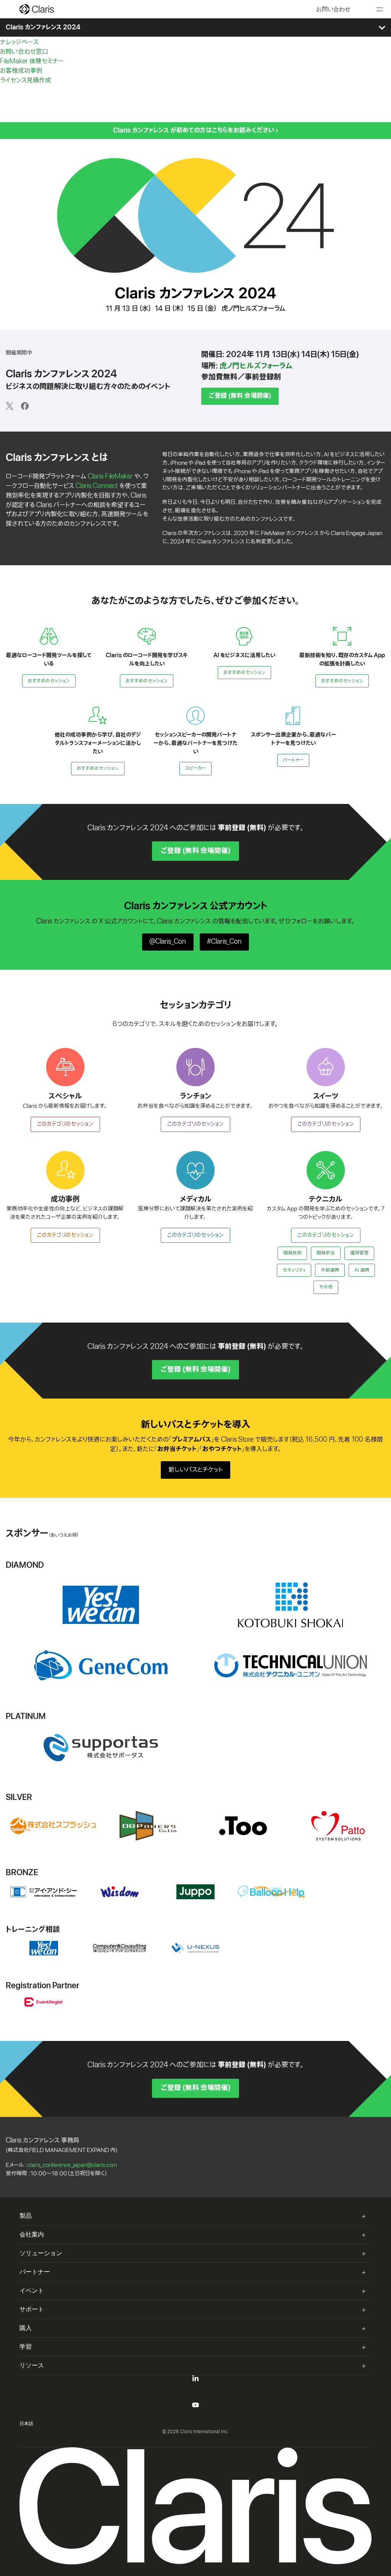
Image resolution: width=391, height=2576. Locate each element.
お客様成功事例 (21, 71)
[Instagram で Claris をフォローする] (195, 2416)
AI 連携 (362, 1270)
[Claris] (37, 9)
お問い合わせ (333, 9)
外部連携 (330, 1270)
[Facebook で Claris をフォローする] (195, 2398)
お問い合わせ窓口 (24, 52)
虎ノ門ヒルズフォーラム (256, 366)
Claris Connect (97, 486)
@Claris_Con (168, 942)
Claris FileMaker (110, 476)
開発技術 (292, 1253)
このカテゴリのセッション (65, 1124)
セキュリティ (294, 1270)
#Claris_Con (224, 942)
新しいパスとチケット (196, 1470)
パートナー (293, 760)
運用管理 (359, 1253)
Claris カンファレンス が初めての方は (194, 130)
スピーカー (195, 768)
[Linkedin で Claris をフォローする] (195, 2380)
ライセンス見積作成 (26, 80)
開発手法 (326, 1253)
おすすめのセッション (49, 681)
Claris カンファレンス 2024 (43, 27)
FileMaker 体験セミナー (32, 61)
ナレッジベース (19, 42)
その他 (326, 1287)
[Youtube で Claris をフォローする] (195, 2406)
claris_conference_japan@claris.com (72, 2165)
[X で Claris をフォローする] (195, 2389)
